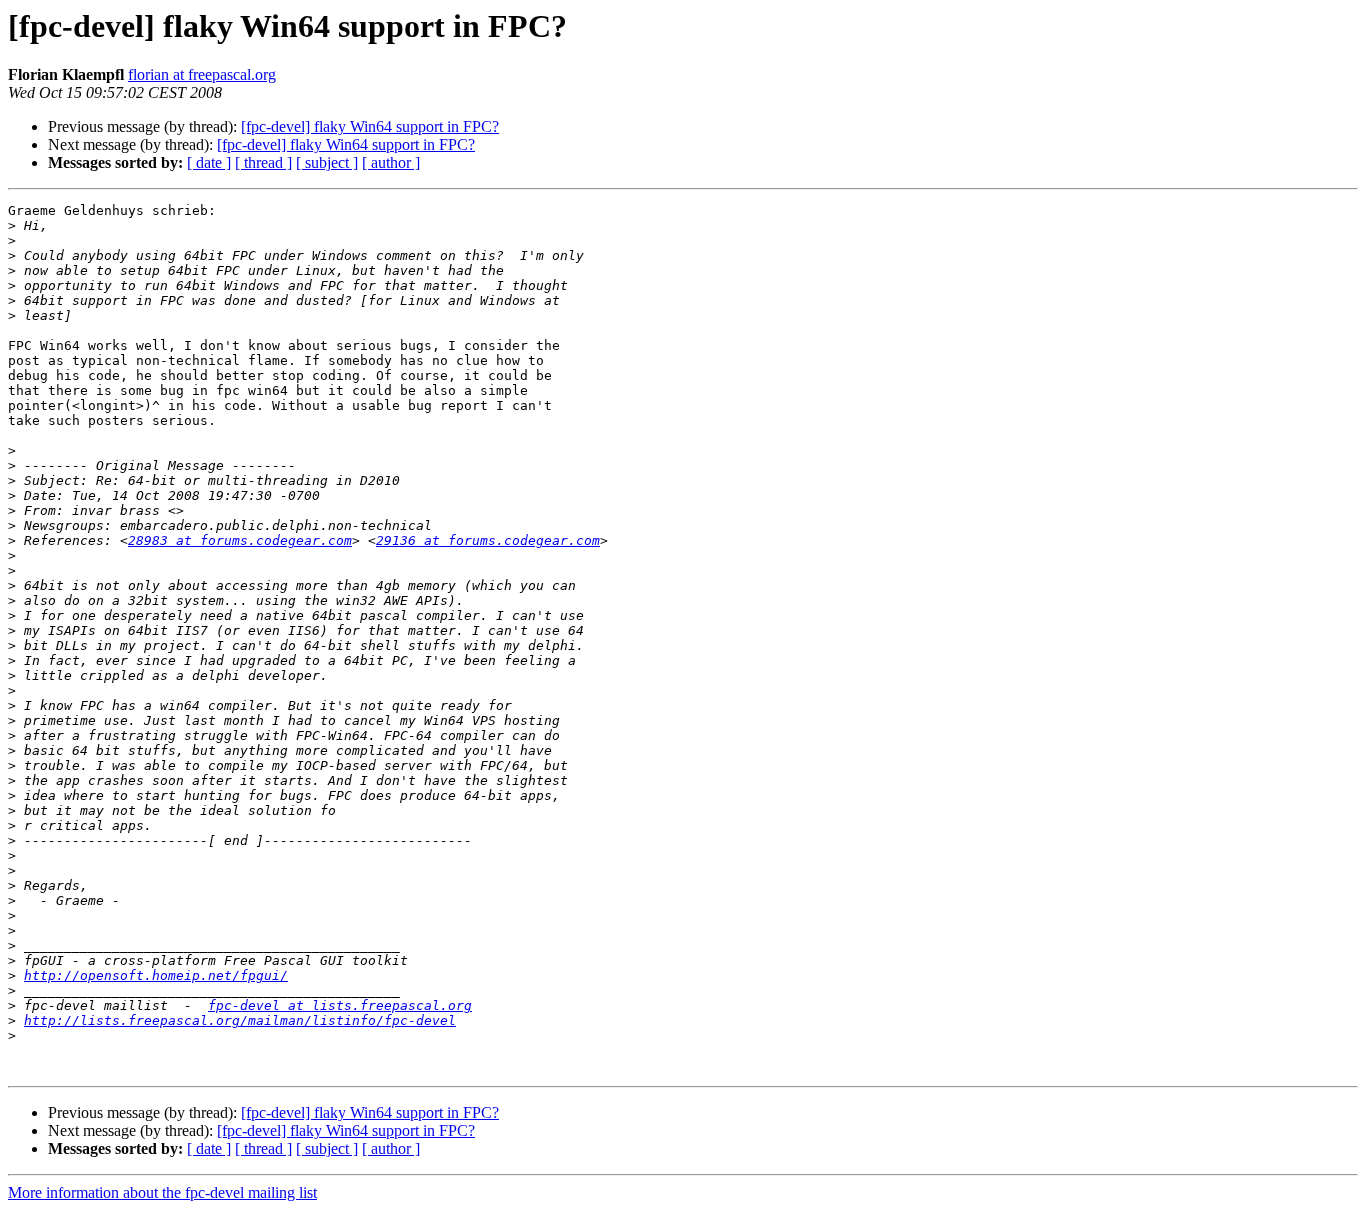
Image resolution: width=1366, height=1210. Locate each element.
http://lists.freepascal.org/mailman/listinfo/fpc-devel (240, 1020)
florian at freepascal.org (202, 74)
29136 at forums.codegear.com (488, 540)
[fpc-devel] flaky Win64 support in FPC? (370, 126)
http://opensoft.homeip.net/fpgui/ (156, 975)
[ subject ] (327, 162)
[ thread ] (263, 162)
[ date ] (209, 162)
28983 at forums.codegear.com (240, 540)
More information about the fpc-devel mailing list (162, 1192)
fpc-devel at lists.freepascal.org (340, 1005)
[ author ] (391, 162)
